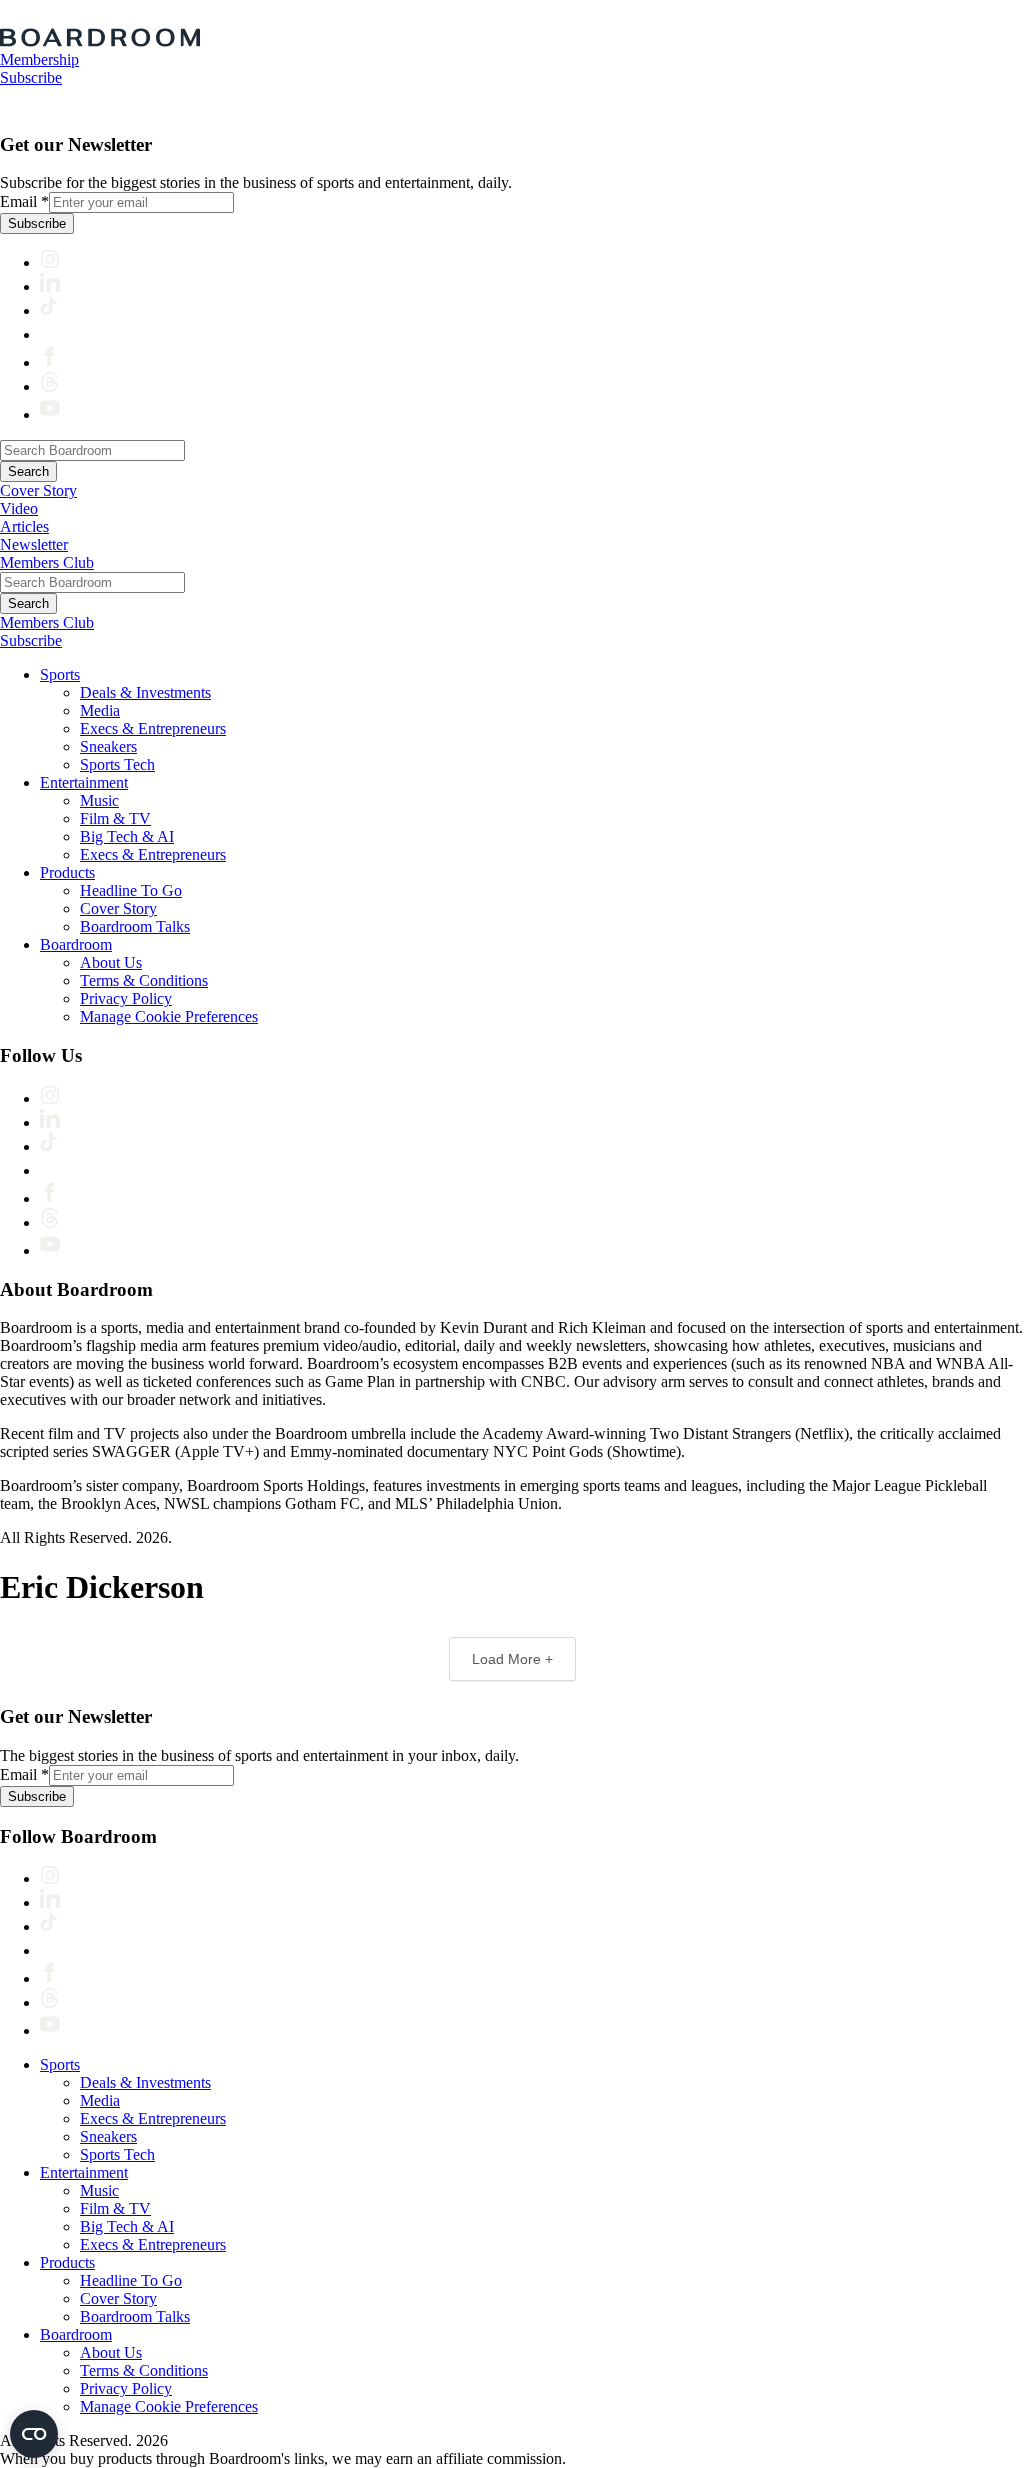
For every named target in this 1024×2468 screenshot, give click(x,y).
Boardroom (76, 944)
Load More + (512, 1659)
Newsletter (34, 544)
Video (19, 508)
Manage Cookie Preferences (169, 1016)
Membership (39, 59)
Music (99, 800)
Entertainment (84, 782)
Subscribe (31, 77)
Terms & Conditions (144, 980)
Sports (60, 674)
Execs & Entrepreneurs (153, 728)
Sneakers (108, 746)
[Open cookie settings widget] (34, 2434)
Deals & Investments (145, 692)
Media (100, 710)
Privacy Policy (126, 998)
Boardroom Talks (135, 926)
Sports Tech (117, 764)
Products (67, 872)
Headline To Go (131, 890)
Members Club (47, 562)
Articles (24, 526)
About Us (111, 962)
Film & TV (115, 818)
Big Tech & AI (127, 836)
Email (24, 201)
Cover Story (38, 490)
